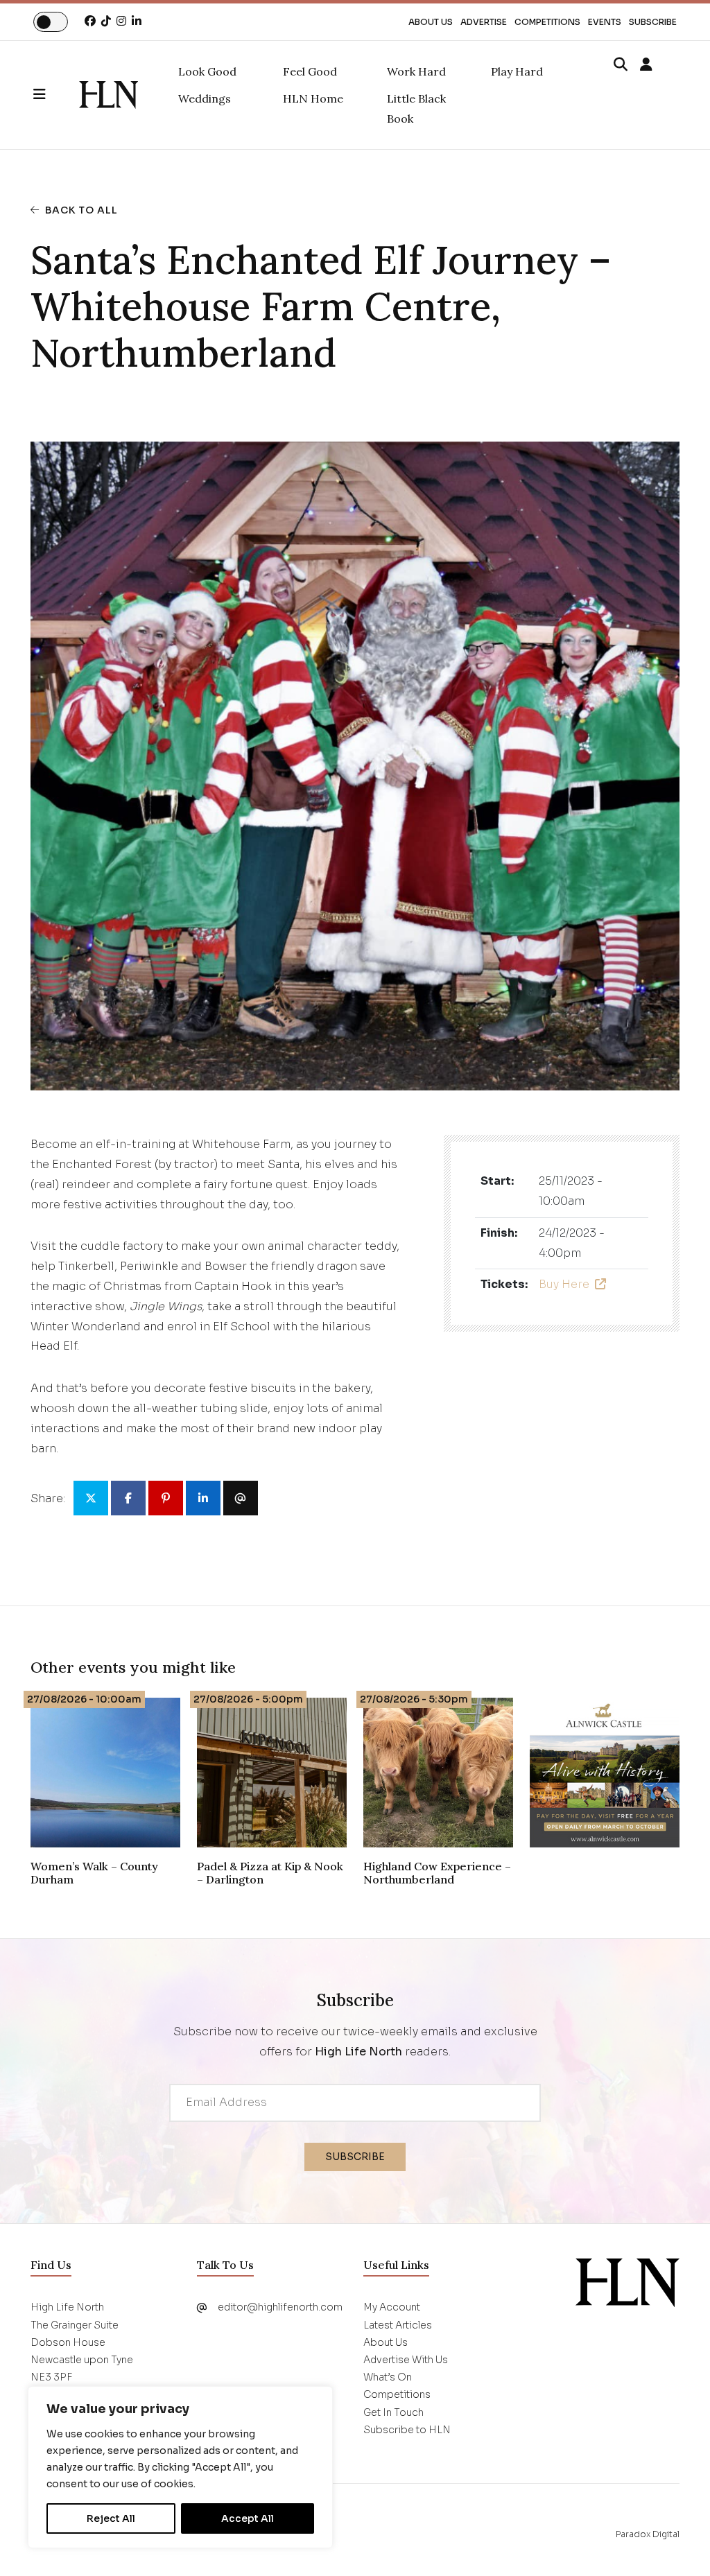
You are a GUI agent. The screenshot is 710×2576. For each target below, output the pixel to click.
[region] (180, 2467)
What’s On (388, 2377)
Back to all (81, 210)
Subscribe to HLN (407, 2430)
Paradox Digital (648, 2534)
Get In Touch (393, 2412)
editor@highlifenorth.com (280, 2307)
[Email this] (241, 1498)
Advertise (484, 22)
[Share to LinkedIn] (203, 1498)
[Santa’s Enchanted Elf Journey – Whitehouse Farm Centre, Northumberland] (109, 95)
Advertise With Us (406, 2360)
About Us (431, 22)
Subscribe (653, 22)
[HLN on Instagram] (121, 21)
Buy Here (564, 1284)
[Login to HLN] (646, 65)
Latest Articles (398, 2325)
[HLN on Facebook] (90, 21)
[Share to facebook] (128, 1498)
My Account (392, 2307)
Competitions (547, 22)
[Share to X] (91, 1498)
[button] (56, 95)
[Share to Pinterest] (166, 1498)
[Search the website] (621, 65)
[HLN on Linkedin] (137, 21)
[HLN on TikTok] (106, 21)
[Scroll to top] (677, 2543)
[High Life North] (627, 2282)
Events (605, 22)
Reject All (111, 2518)
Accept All (248, 2518)
